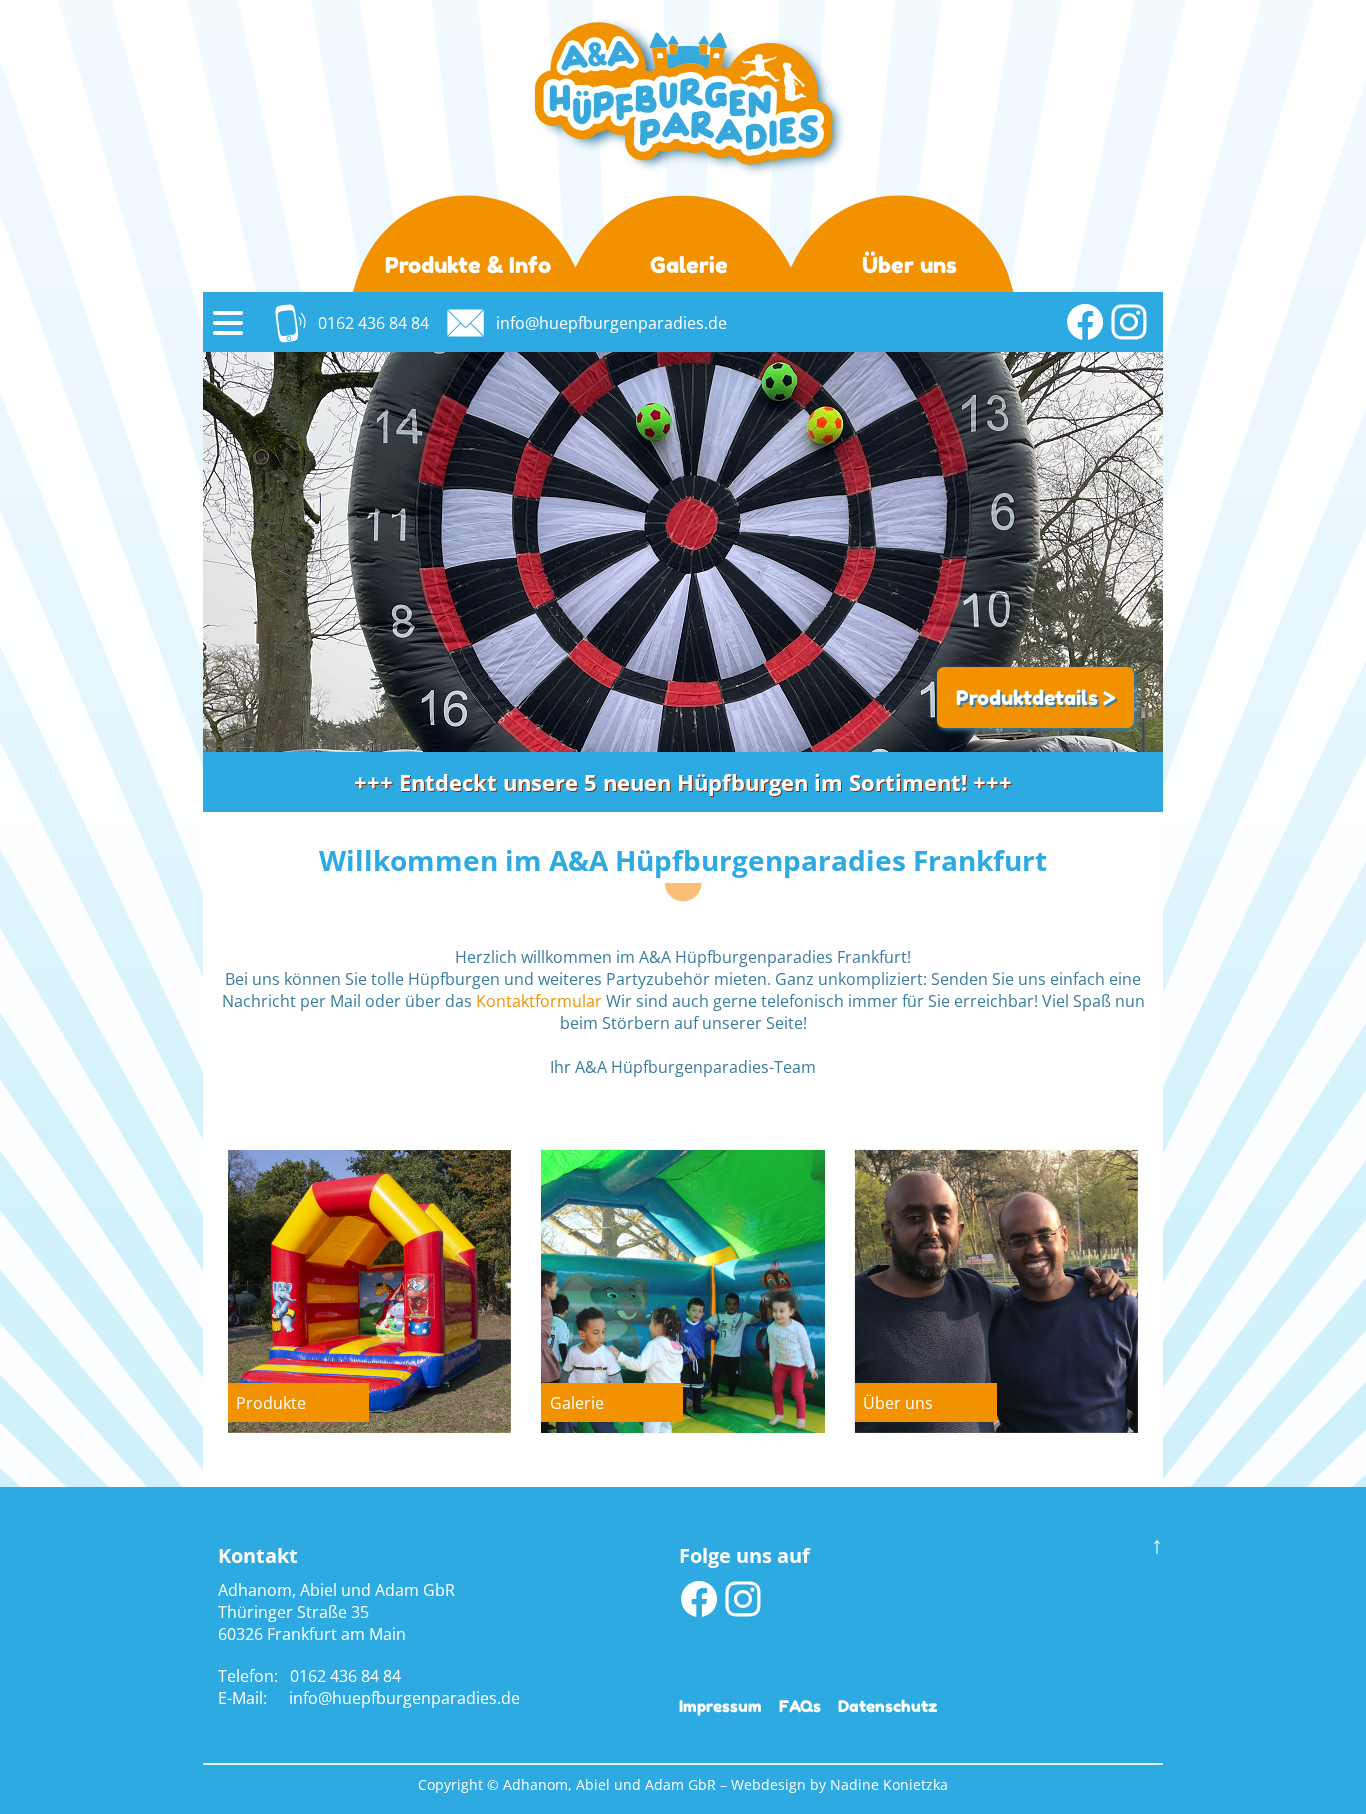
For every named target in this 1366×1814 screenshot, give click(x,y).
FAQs (800, 1706)
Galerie (689, 265)
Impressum (720, 1706)
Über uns (909, 265)
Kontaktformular (539, 1001)
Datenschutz (887, 1706)
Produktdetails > (1036, 697)
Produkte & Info (468, 265)
